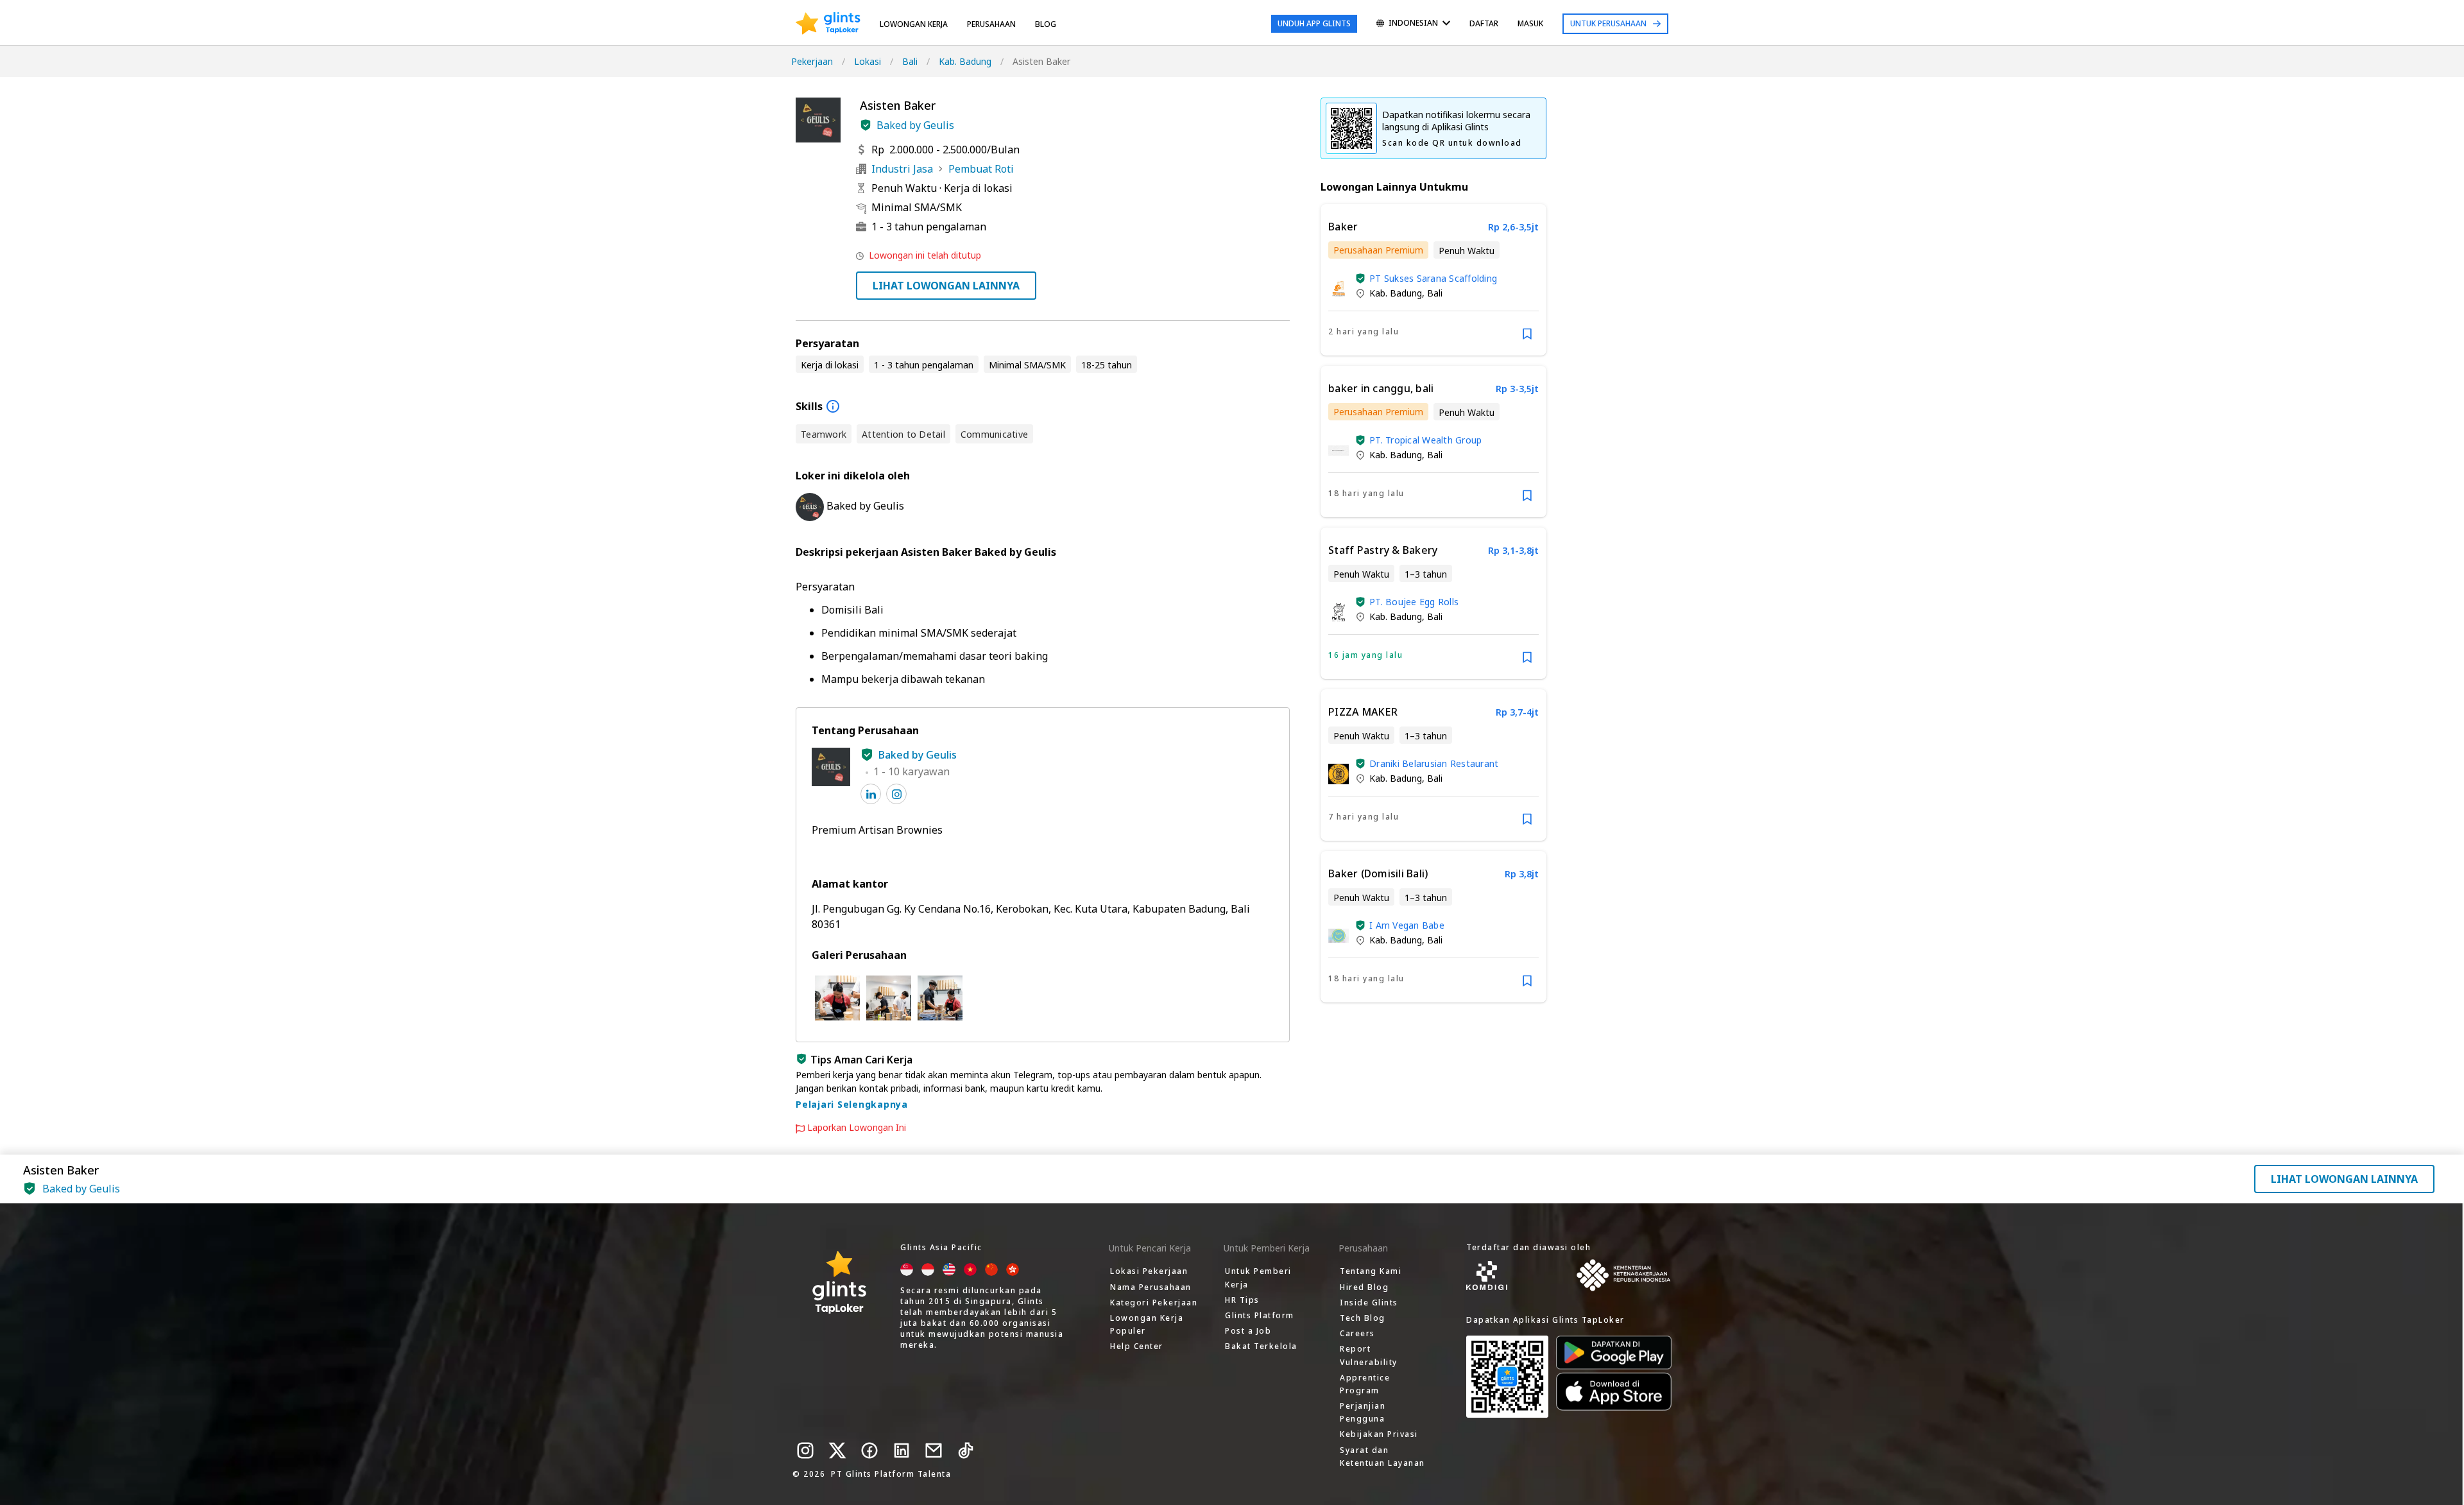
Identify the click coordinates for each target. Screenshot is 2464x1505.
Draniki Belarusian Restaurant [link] (1434, 763)
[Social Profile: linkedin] (871, 794)
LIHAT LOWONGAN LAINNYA (946, 286)
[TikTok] (966, 1450)
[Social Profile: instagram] (896, 794)
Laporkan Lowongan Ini (857, 1128)
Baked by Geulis (915, 125)
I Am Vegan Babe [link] (1407, 925)
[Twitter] (837, 1450)
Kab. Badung (965, 61)
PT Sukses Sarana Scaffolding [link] (1433, 278)
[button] (866, 125)
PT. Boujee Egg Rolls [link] (1414, 602)
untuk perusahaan (1608, 23)
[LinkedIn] (902, 1450)
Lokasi (868, 61)
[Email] (934, 1450)
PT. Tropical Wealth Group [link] (1425, 440)
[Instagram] (805, 1450)
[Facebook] (869, 1450)
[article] (1433, 280)
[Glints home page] (828, 24)
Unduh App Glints (1314, 23)
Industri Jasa (902, 169)
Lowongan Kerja (914, 24)
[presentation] (828, 24)
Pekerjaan (812, 61)
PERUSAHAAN (991, 24)
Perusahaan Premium (1378, 250)
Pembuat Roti (981, 169)
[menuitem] (1413, 24)
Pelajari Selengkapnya (852, 1104)
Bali (910, 61)
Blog (1046, 24)
